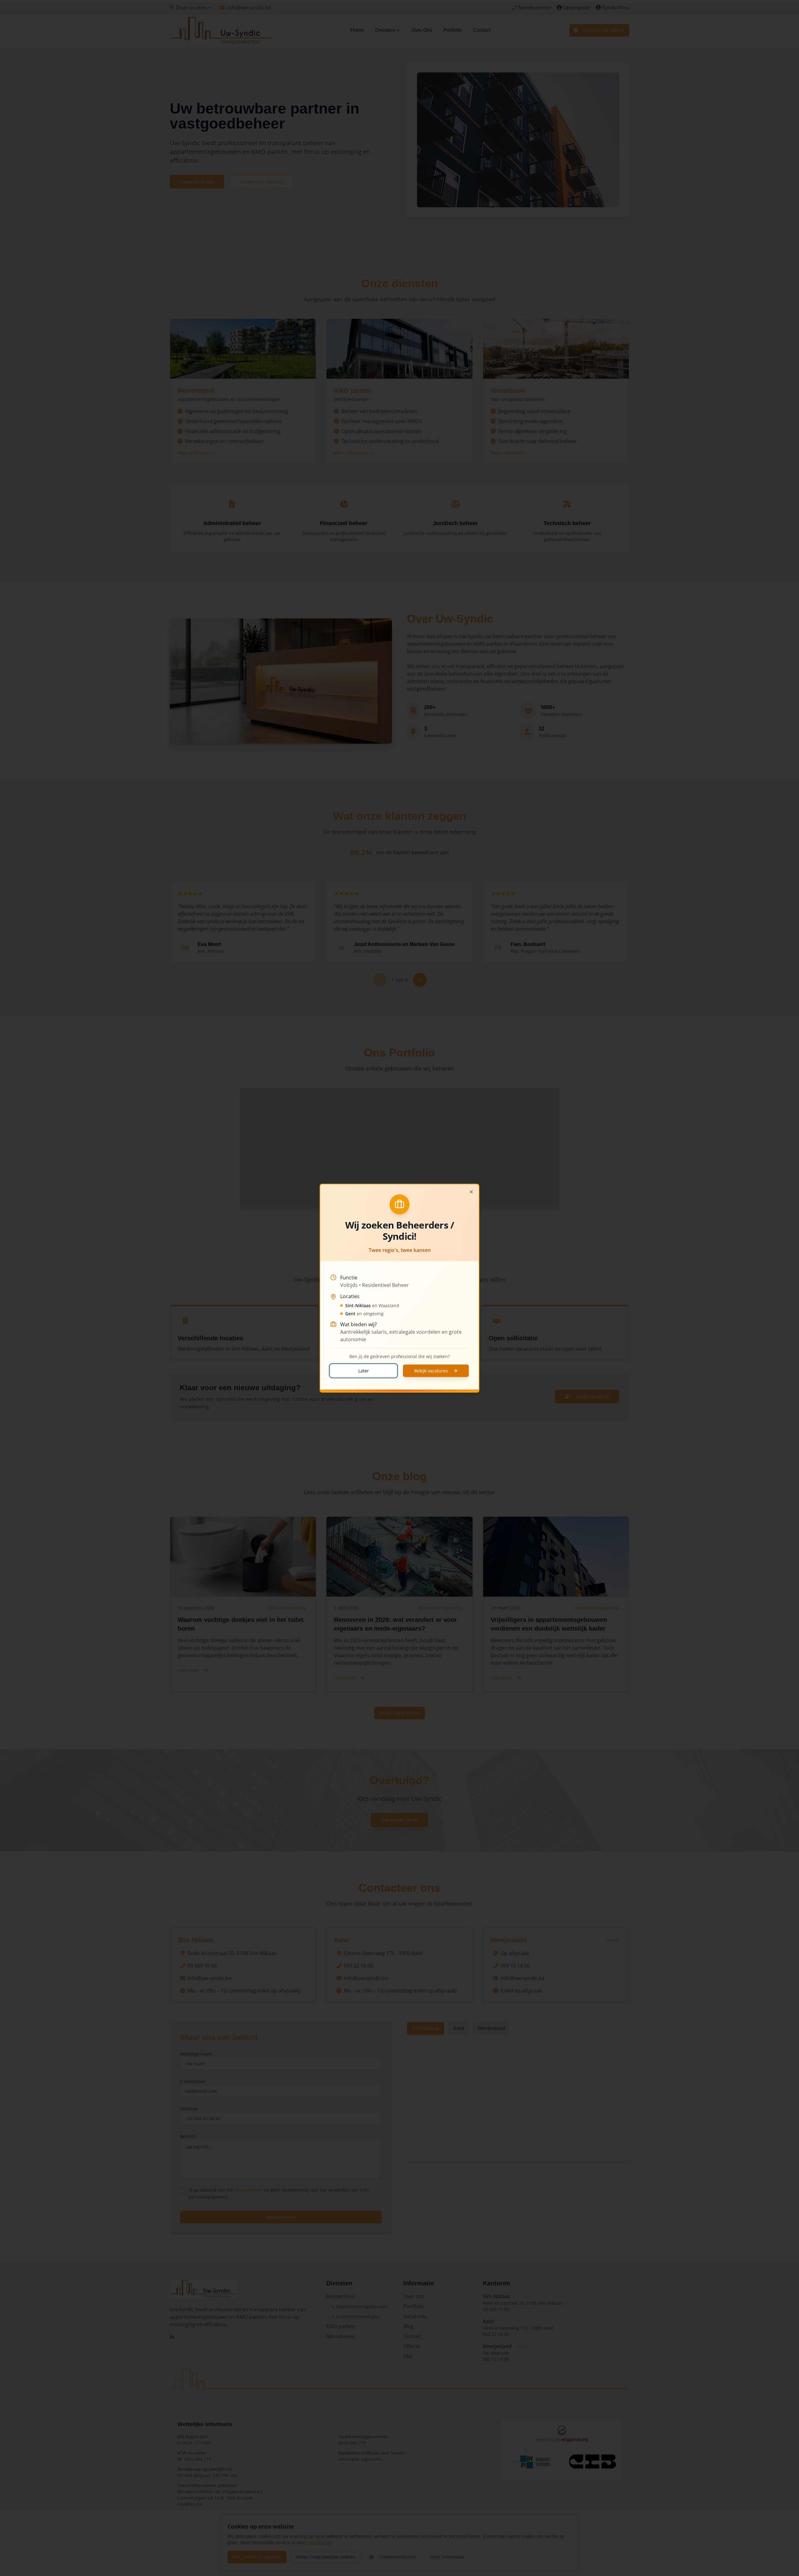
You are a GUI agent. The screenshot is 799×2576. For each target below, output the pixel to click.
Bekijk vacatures (431, 1370)
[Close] (471, 1192)
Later (364, 1370)
